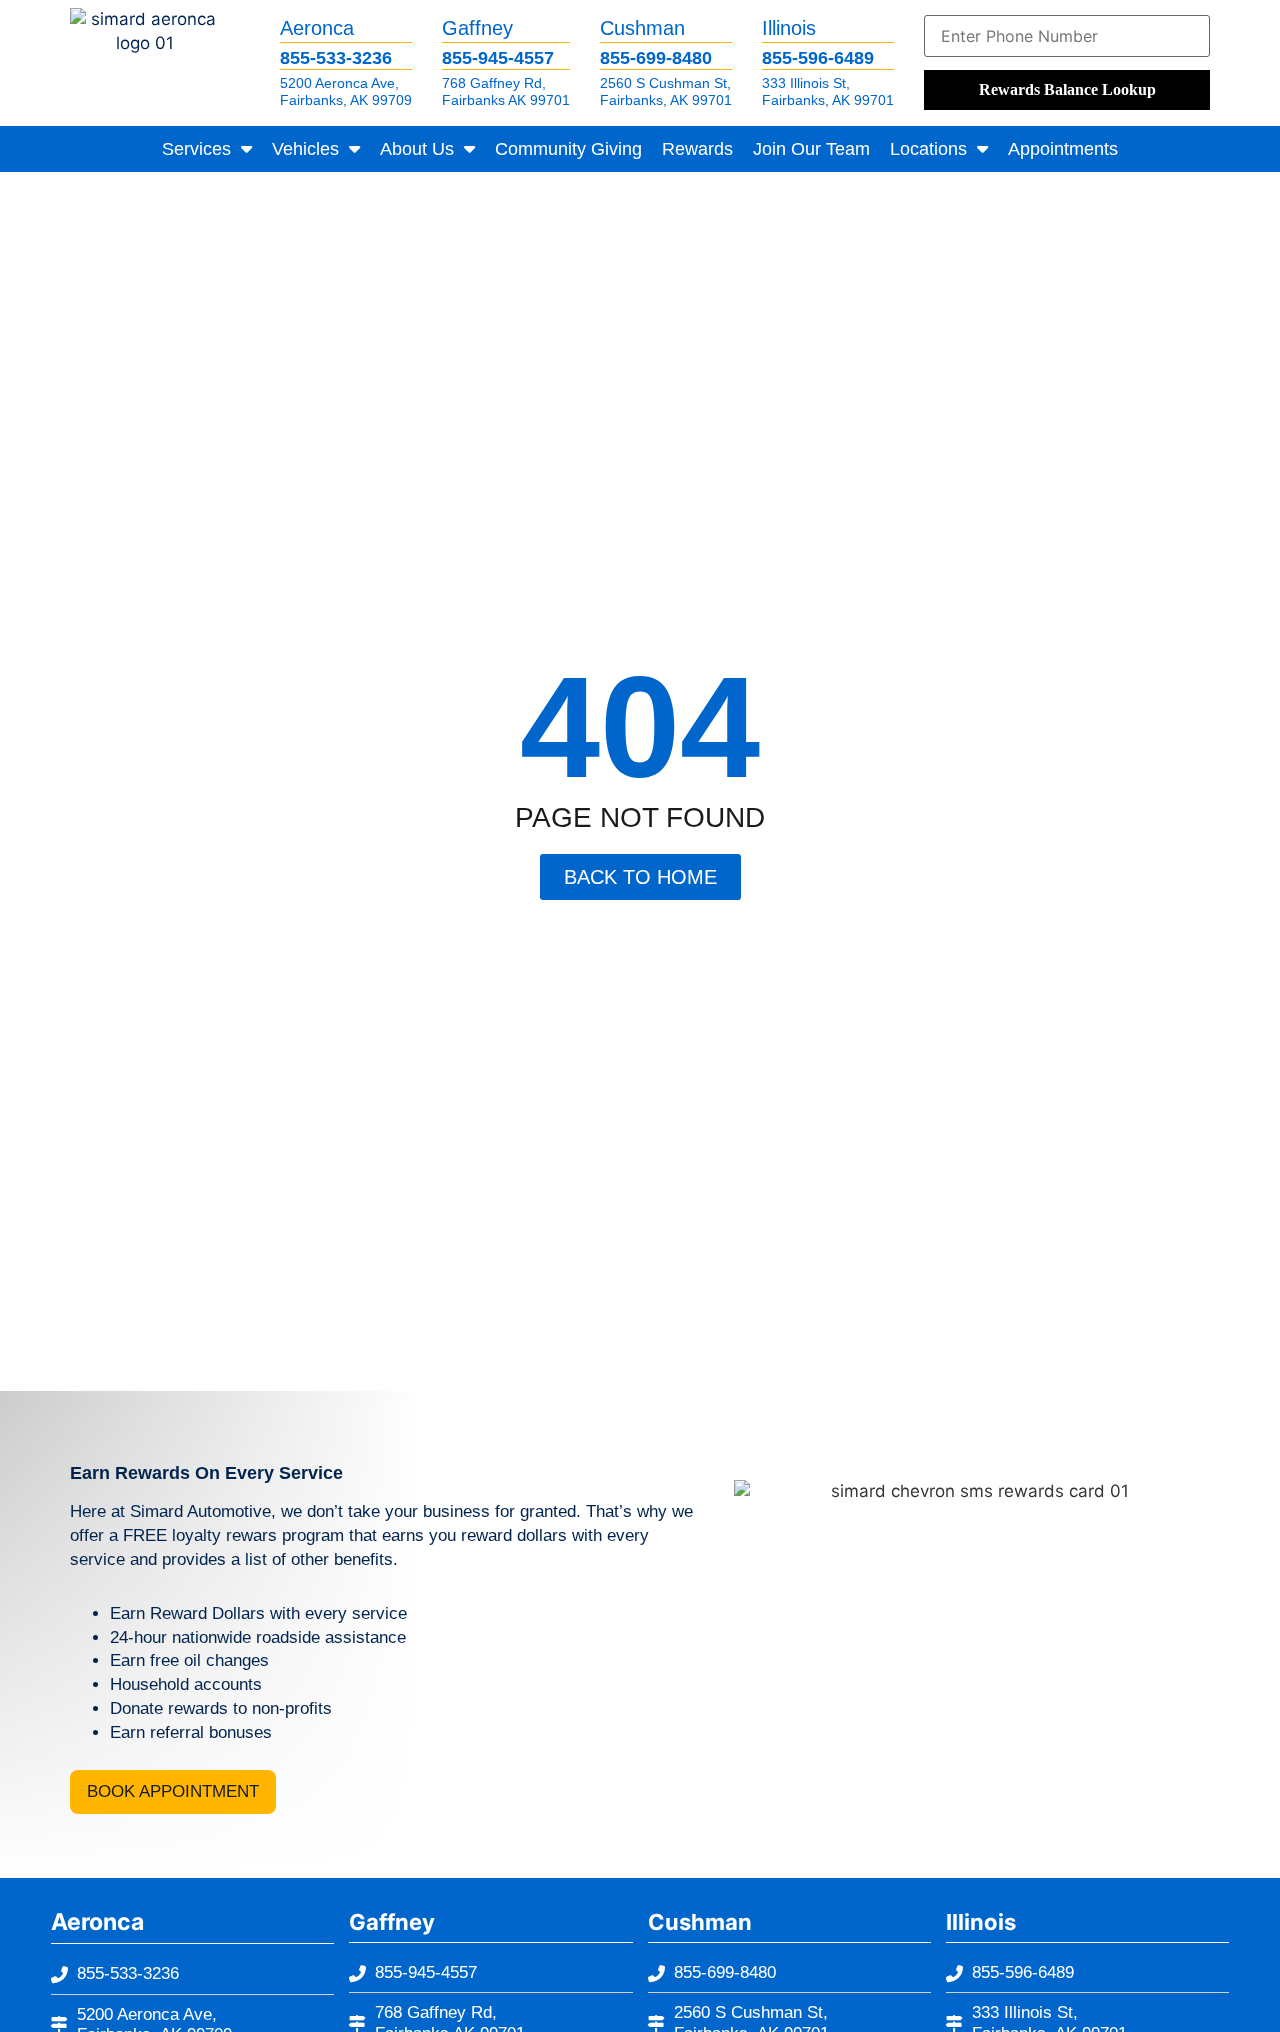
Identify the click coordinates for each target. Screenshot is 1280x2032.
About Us (417, 149)
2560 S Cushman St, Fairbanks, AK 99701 (666, 91)
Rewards (697, 149)
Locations (928, 149)
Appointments (1063, 149)
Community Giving (568, 149)
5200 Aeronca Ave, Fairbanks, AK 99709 (346, 91)
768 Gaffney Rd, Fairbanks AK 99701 (506, 91)
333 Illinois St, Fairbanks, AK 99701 (828, 91)
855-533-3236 (336, 58)
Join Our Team (811, 149)
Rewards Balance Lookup (1067, 89)
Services (196, 149)
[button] (173, 1792)
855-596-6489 (818, 58)
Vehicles (305, 149)
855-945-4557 (498, 58)
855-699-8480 (656, 58)
